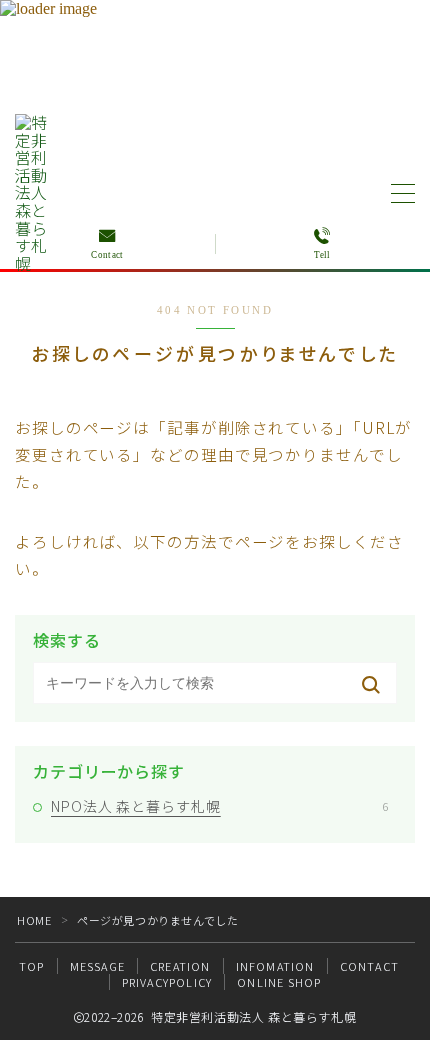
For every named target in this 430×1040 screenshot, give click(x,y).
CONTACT (369, 966)
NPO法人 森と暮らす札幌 (219, 806)
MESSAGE (97, 966)
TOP (32, 966)
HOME (34, 920)
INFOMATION (275, 966)
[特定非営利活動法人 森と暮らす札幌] (35, 193)
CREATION (180, 966)
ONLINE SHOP (279, 982)
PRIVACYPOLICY (167, 982)
